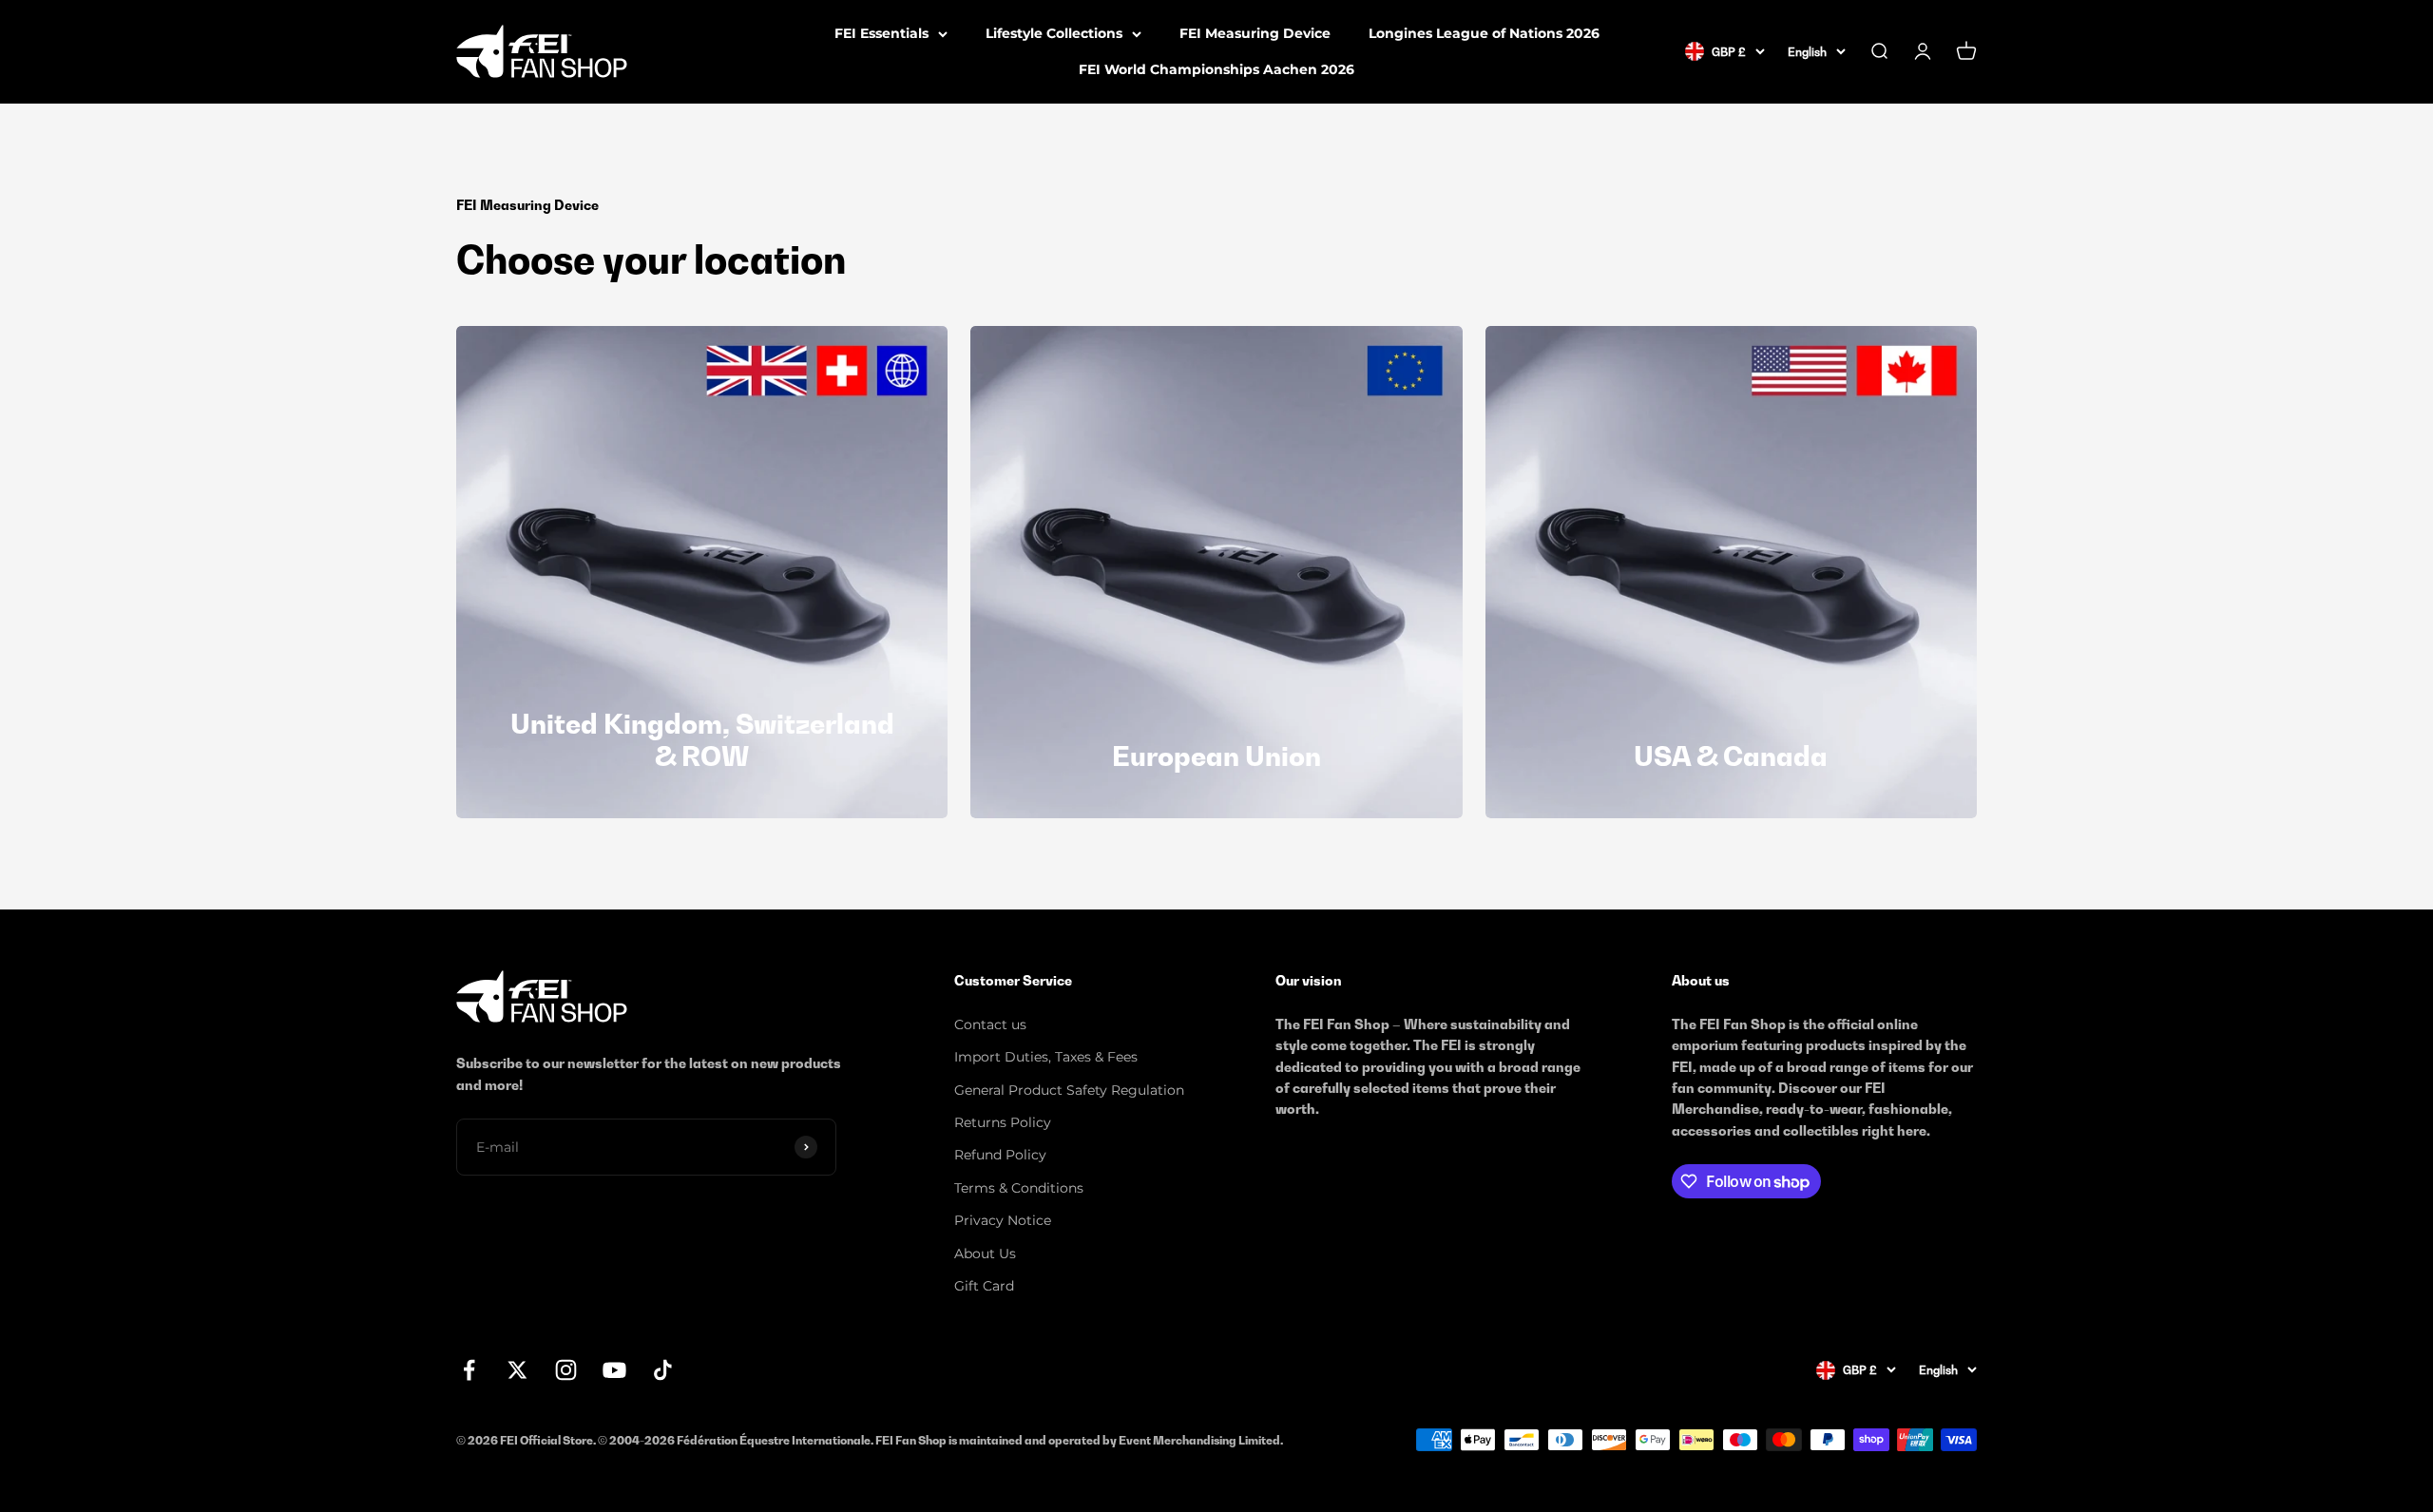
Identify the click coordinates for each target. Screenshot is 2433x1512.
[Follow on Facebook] (469, 1370)
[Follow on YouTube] (614, 1370)
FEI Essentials (881, 33)
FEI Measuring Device (1255, 33)
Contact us (990, 1024)
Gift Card (984, 1286)
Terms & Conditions (1019, 1188)
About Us (985, 1254)
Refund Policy (1000, 1155)
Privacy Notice (1003, 1220)
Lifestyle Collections (1054, 33)
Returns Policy (1003, 1122)
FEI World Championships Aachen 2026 (1216, 69)
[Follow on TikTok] (663, 1370)
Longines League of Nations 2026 (1484, 33)
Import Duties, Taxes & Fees (1046, 1057)
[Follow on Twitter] (517, 1370)
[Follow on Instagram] (566, 1370)
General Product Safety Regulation (1069, 1090)
